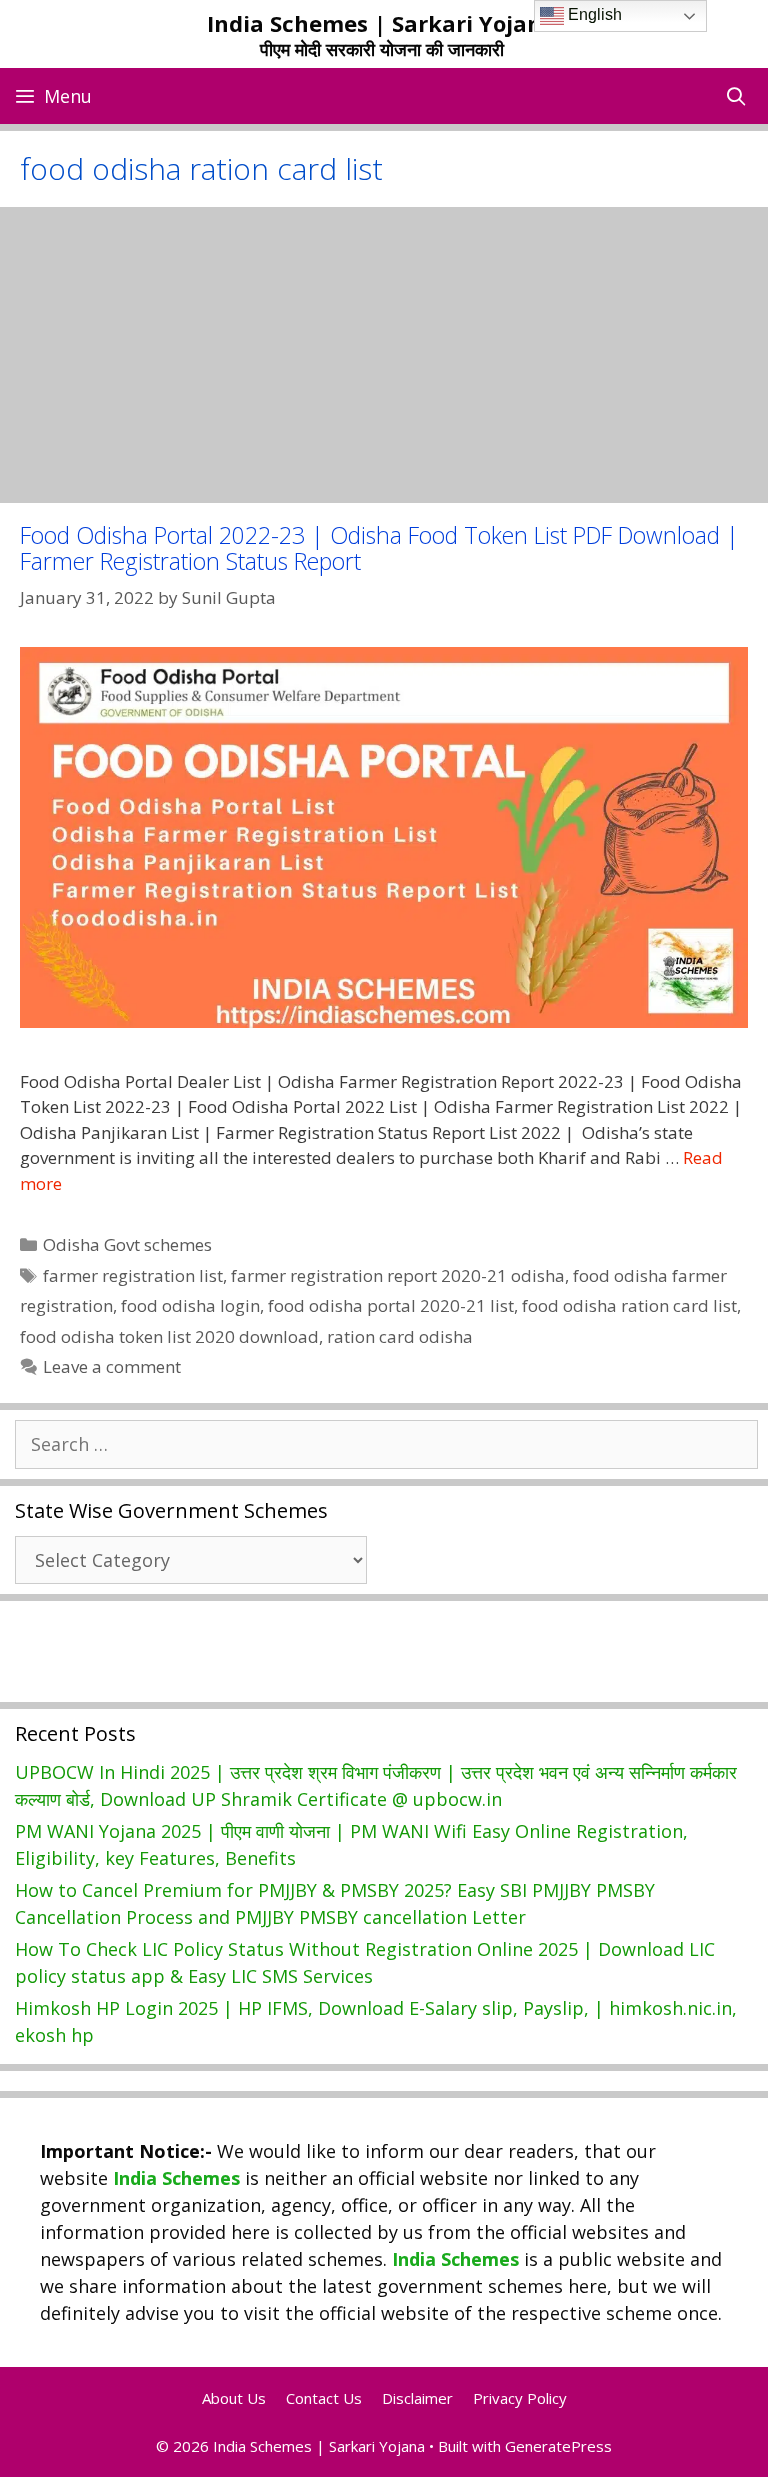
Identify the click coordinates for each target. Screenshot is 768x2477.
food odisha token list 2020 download (169, 1336)
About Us (234, 2398)
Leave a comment (112, 1366)
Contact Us (324, 2398)
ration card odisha (400, 1336)
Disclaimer (417, 2398)
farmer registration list (133, 1275)
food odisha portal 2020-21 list (391, 1305)
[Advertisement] (384, 355)
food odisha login (190, 1305)
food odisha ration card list (629, 1305)
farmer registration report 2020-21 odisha (398, 1275)
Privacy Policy (520, 2398)
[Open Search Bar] (736, 96)
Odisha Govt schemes (127, 1244)
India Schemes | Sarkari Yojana (381, 23)
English (593, 14)
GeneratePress (558, 2446)
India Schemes (176, 2178)
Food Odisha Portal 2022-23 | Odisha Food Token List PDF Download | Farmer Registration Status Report (379, 547)
